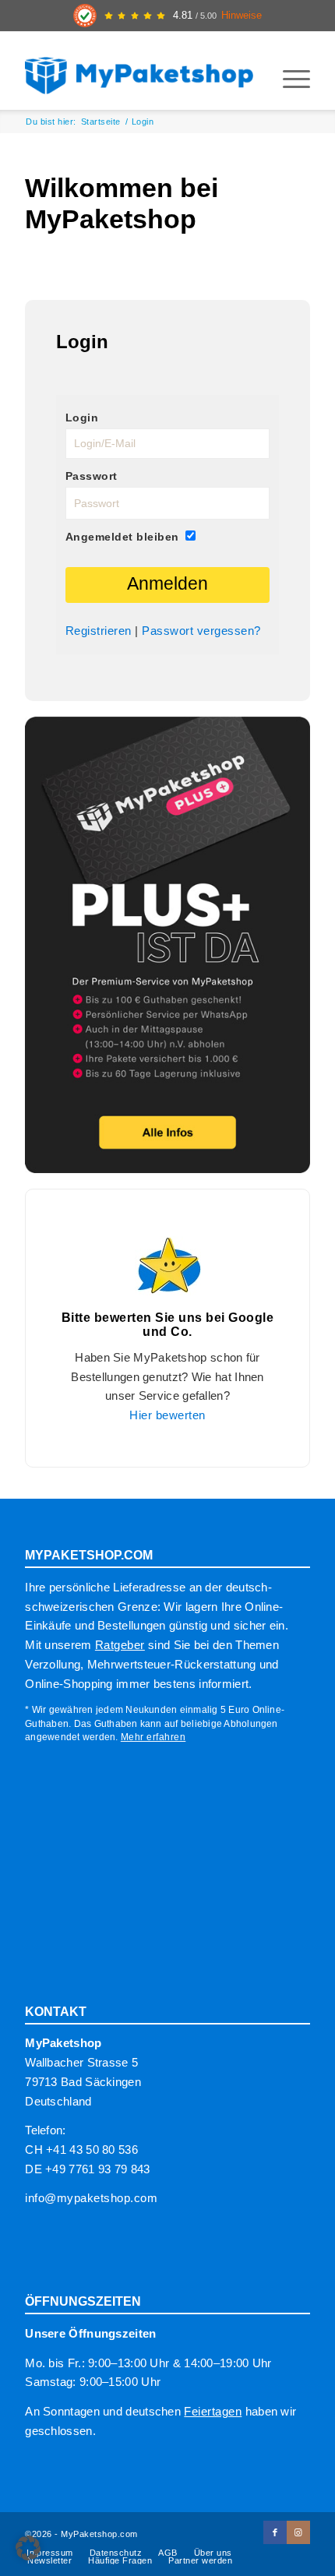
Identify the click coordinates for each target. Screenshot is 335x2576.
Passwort (92, 476)
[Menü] (289, 79)
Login (82, 418)
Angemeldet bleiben (122, 537)
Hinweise (242, 16)
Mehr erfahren (153, 1737)
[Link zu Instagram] (298, 2532)
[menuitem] (289, 79)
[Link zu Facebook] (275, 2532)
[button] (28, 2548)
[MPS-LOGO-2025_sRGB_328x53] (139, 71)
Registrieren (99, 631)
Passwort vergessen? (201, 631)
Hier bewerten (167, 1415)
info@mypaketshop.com (91, 2198)
